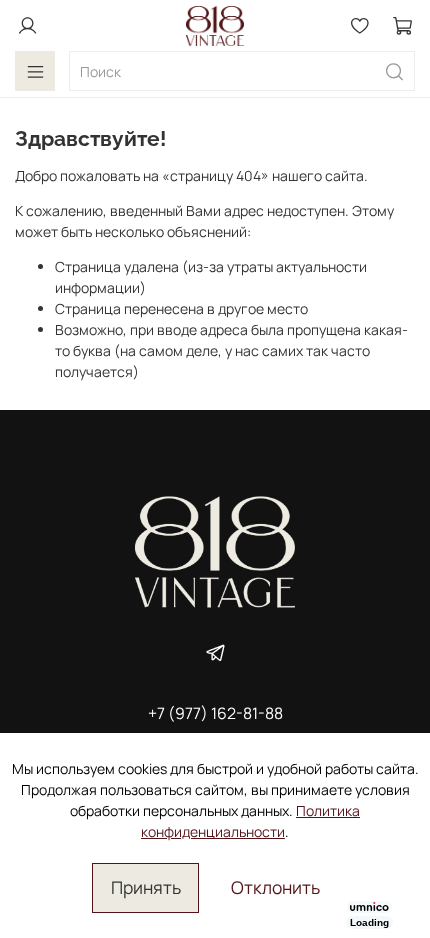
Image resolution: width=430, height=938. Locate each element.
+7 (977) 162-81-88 (215, 713)
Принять (146, 887)
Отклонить (275, 887)
